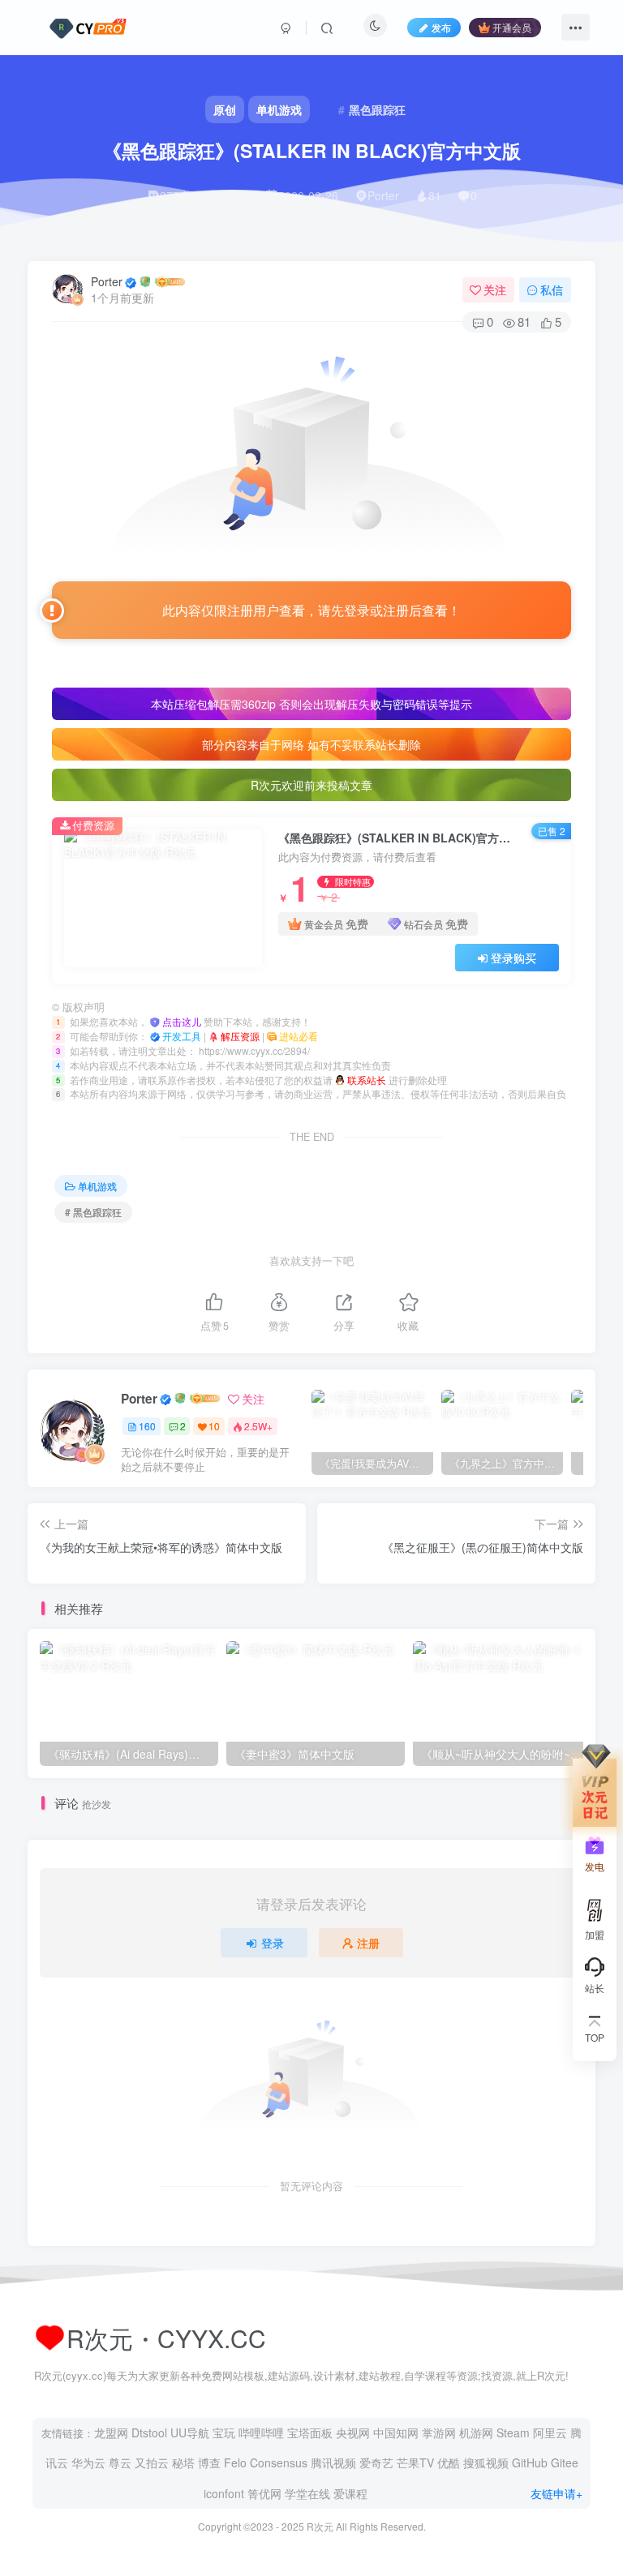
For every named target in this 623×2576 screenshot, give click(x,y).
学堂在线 (307, 2493)
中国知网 (396, 2432)
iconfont (224, 2493)
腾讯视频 (333, 2462)
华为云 (88, 2462)
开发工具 (183, 1036)
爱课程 (350, 2493)
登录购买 (513, 958)
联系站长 (368, 1080)
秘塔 (183, 2462)
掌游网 (439, 2432)
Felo (235, 2462)
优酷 (449, 2462)
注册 (368, 1943)
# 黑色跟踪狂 (93, 1212)
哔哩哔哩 (261, 2432)
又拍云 (152, 2462)
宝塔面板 (310, 2432)
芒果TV (415, 2462)
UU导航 (190, 2432)
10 (214, 1426)
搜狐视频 (486, 2462)
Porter (107, 281)
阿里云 (550, 2432)
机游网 (476, 2432)
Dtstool (149, 2432)
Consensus (279, 2462)
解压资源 (241, 1036)
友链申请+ (556, 2493)
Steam (513, 2432)
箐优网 (264, 2493)
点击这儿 (183, 1021)
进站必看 (299, 1036)
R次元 (320, 2526)
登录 (273, 1943)
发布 (441, 27)
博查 (209, 2462)
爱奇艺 (376, 2462)
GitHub (530, 2462)
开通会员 (512, 27)
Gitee (565, 2462)
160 (147, 1426)
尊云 (120, 2462)
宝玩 (224, 2432)
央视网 (353, 2432)
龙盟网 (111, 2432)
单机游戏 (97, 1186)
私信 (552, 289)
